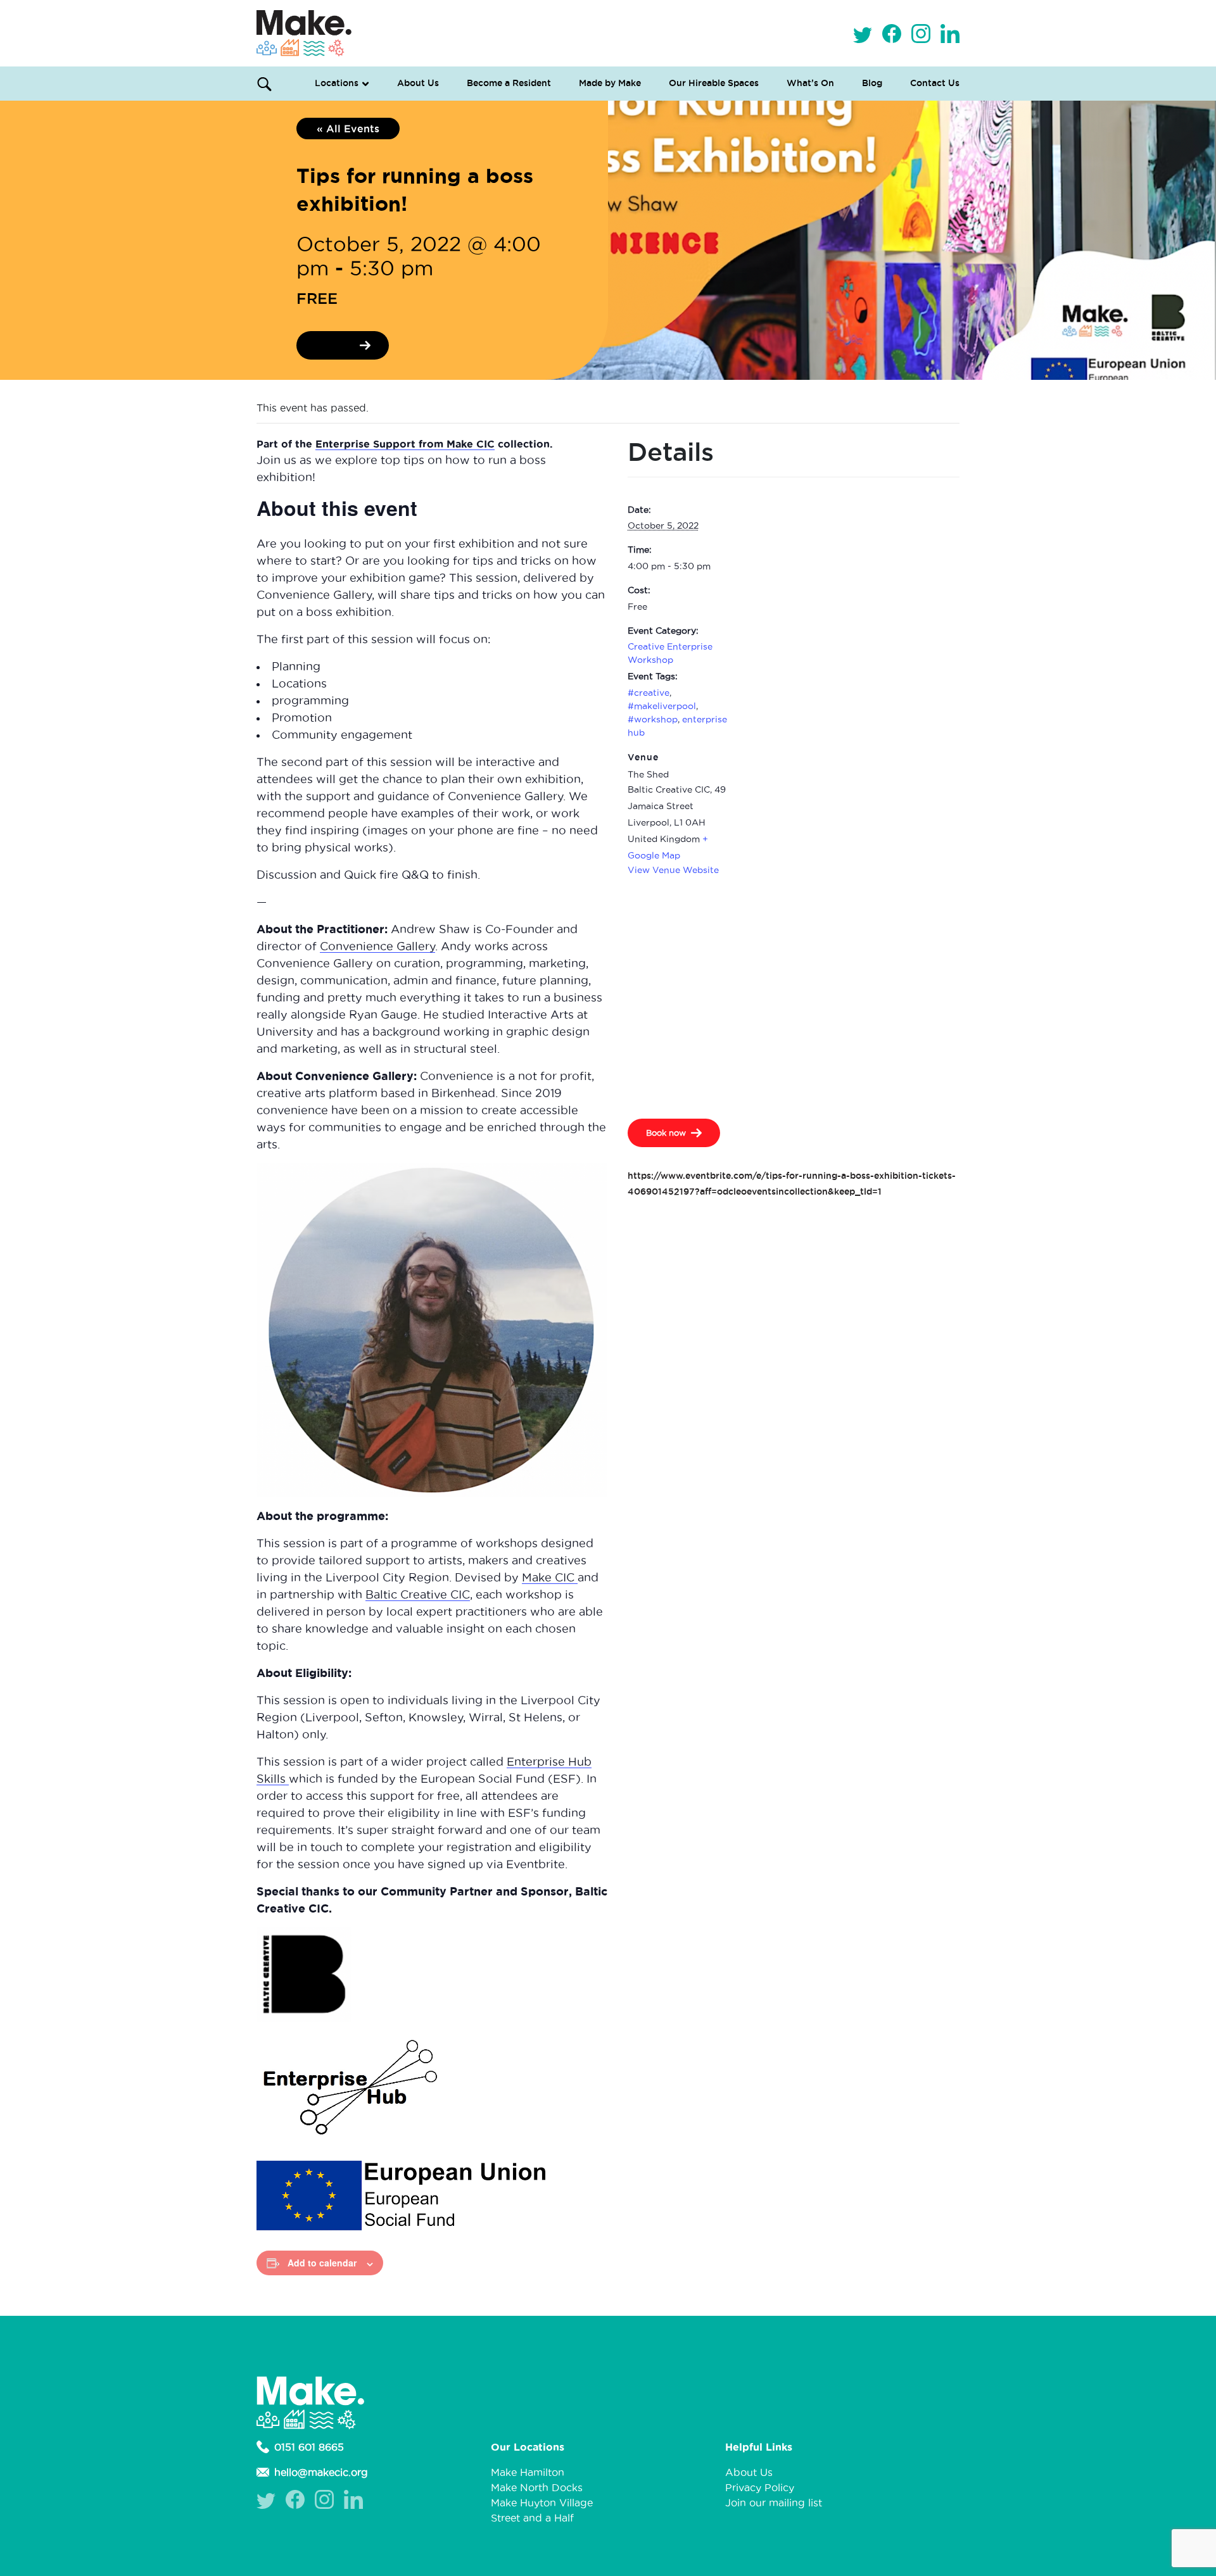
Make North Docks (537, 2487)
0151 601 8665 (309, 2447)
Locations (337, 83)
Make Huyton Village (542, 2503)
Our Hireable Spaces (714, 83)
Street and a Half (532, 2518)
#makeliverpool (662, 706)
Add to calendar (322, 2263)
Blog (872, 83)
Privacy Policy (760, 2487)
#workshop (653, 719)
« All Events (348, 129)
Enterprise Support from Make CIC (405, 444)
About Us (418, 83)
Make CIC (550, 1577)
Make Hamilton (528, 2472)
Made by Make (610, 83)
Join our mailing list (774, 2503)
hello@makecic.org (321, 2472)
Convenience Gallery (377, 946)
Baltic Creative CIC (418, 1594)
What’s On (810, 83)
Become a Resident (509, 83)
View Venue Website (673, 870)
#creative (649, 693)
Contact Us (935, 83)
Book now (335, 345)
